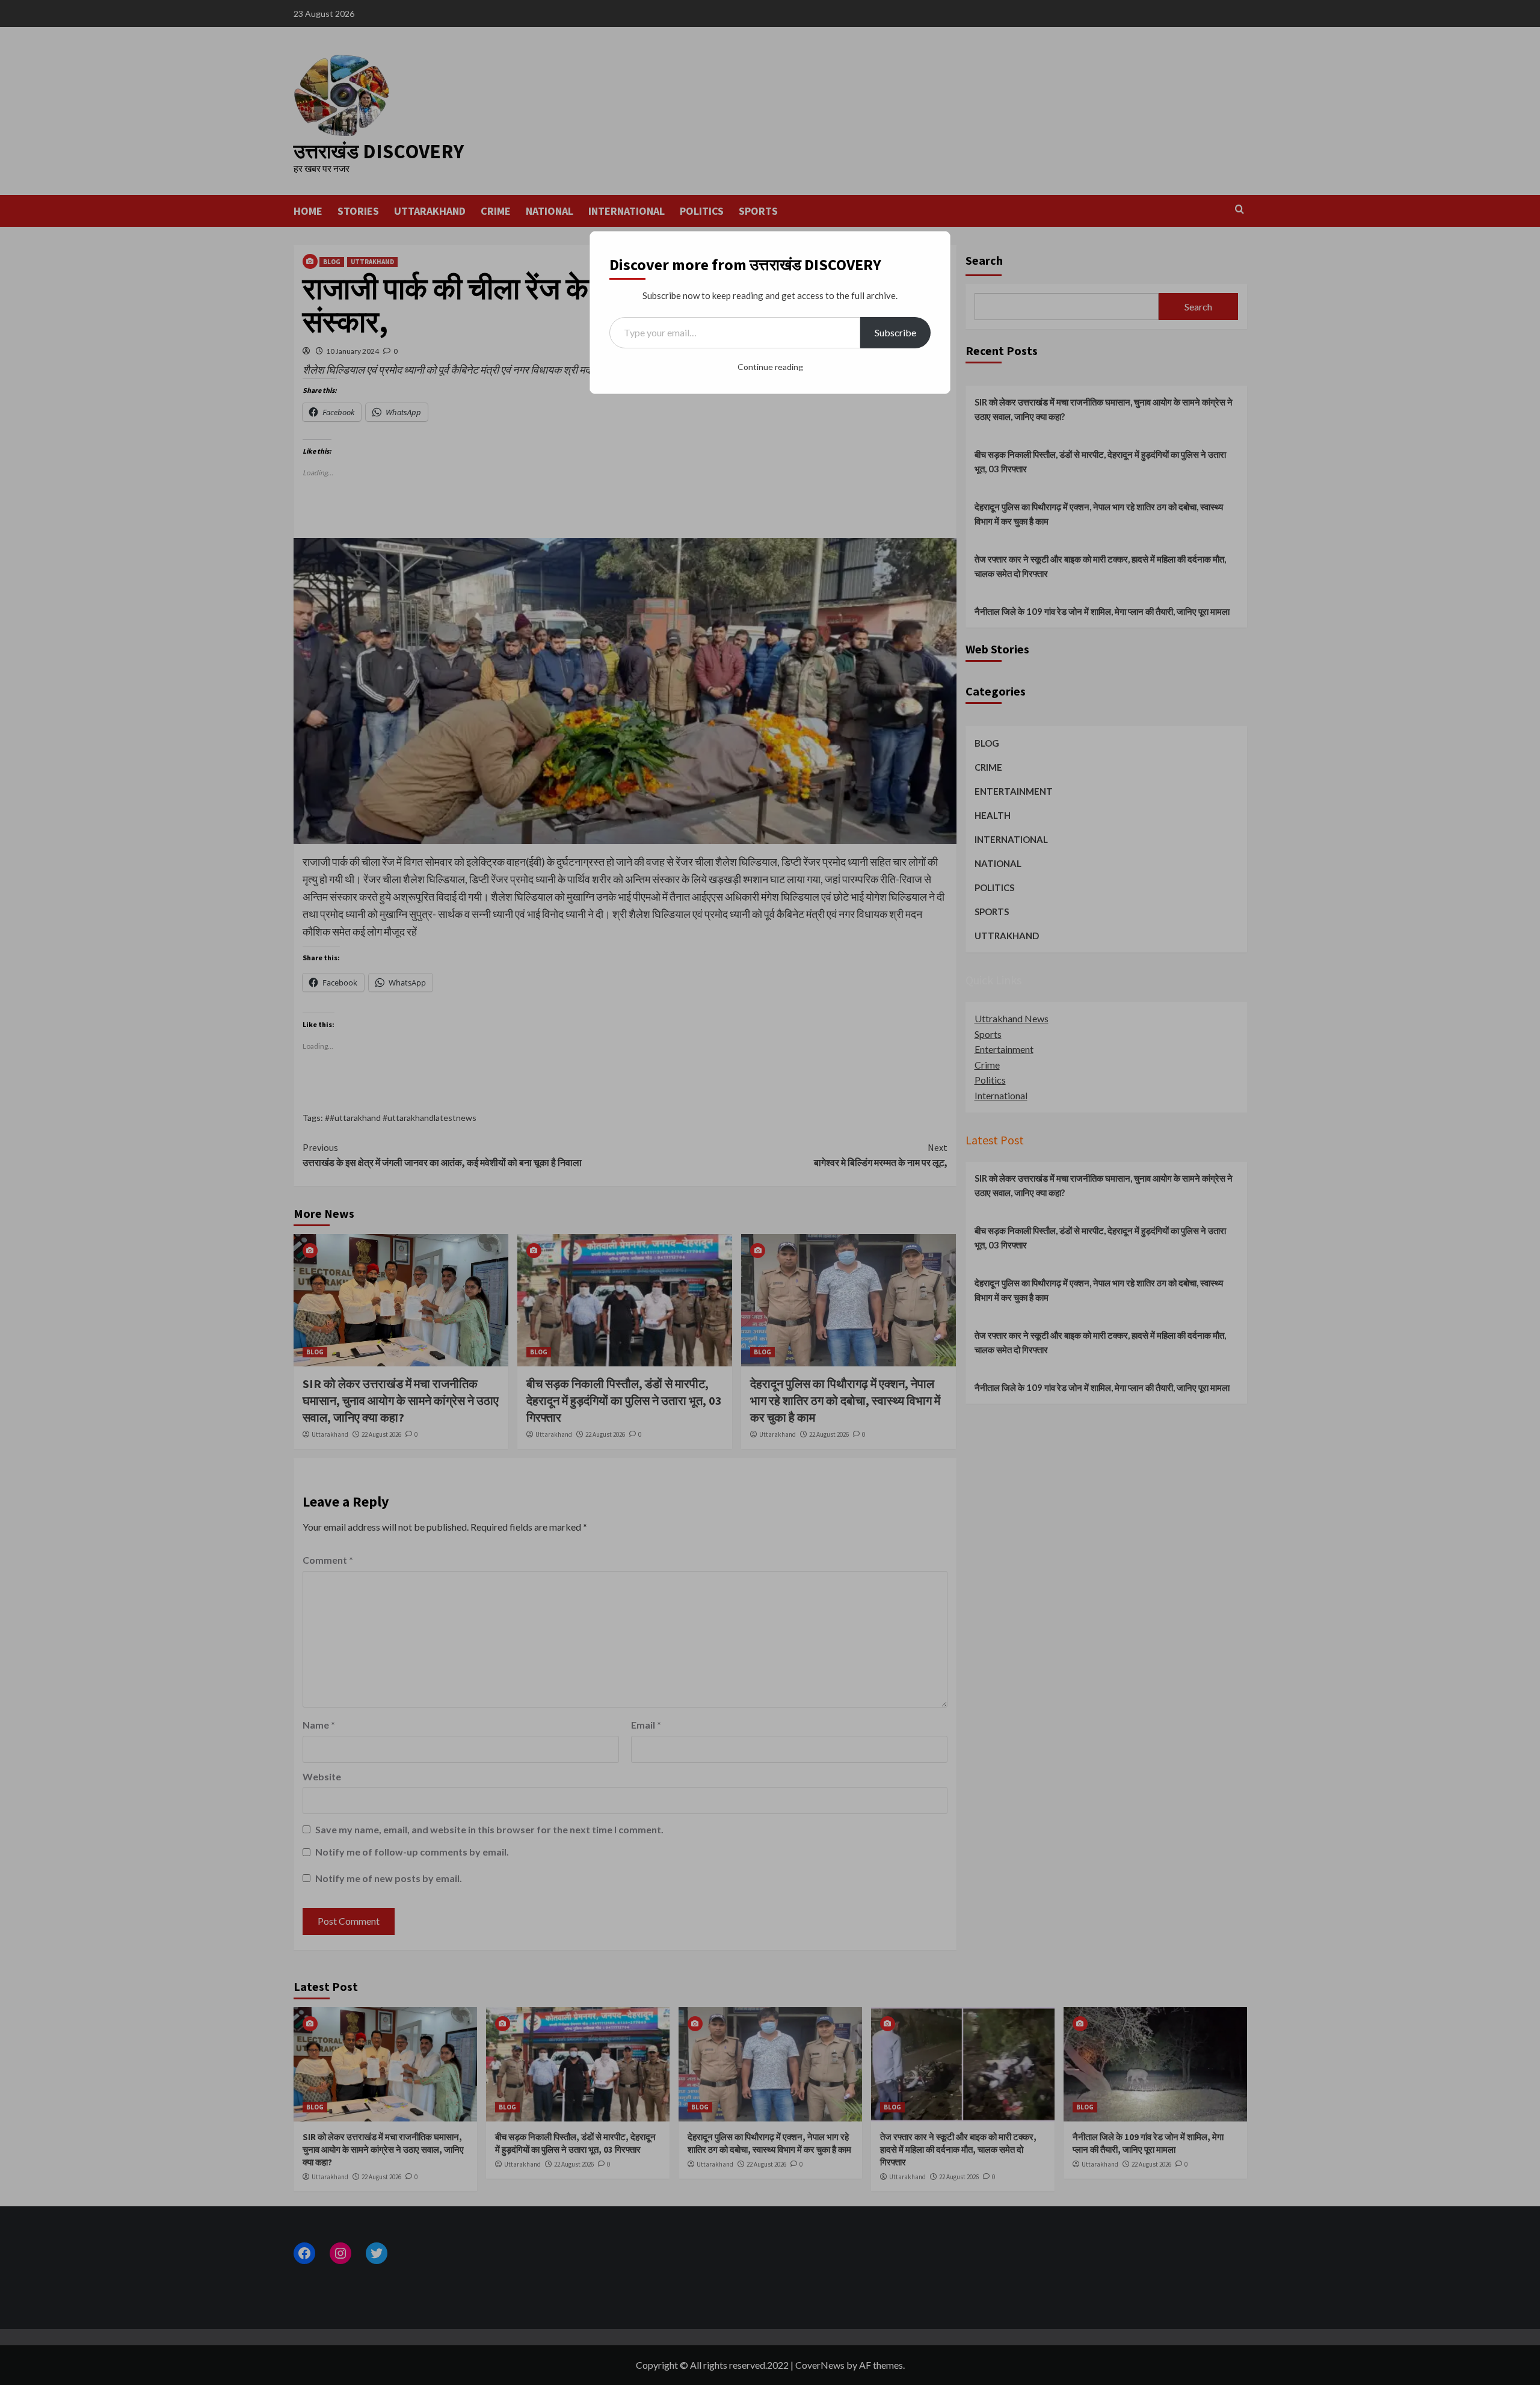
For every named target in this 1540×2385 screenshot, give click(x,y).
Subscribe (895, 332)
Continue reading (770, 367)
